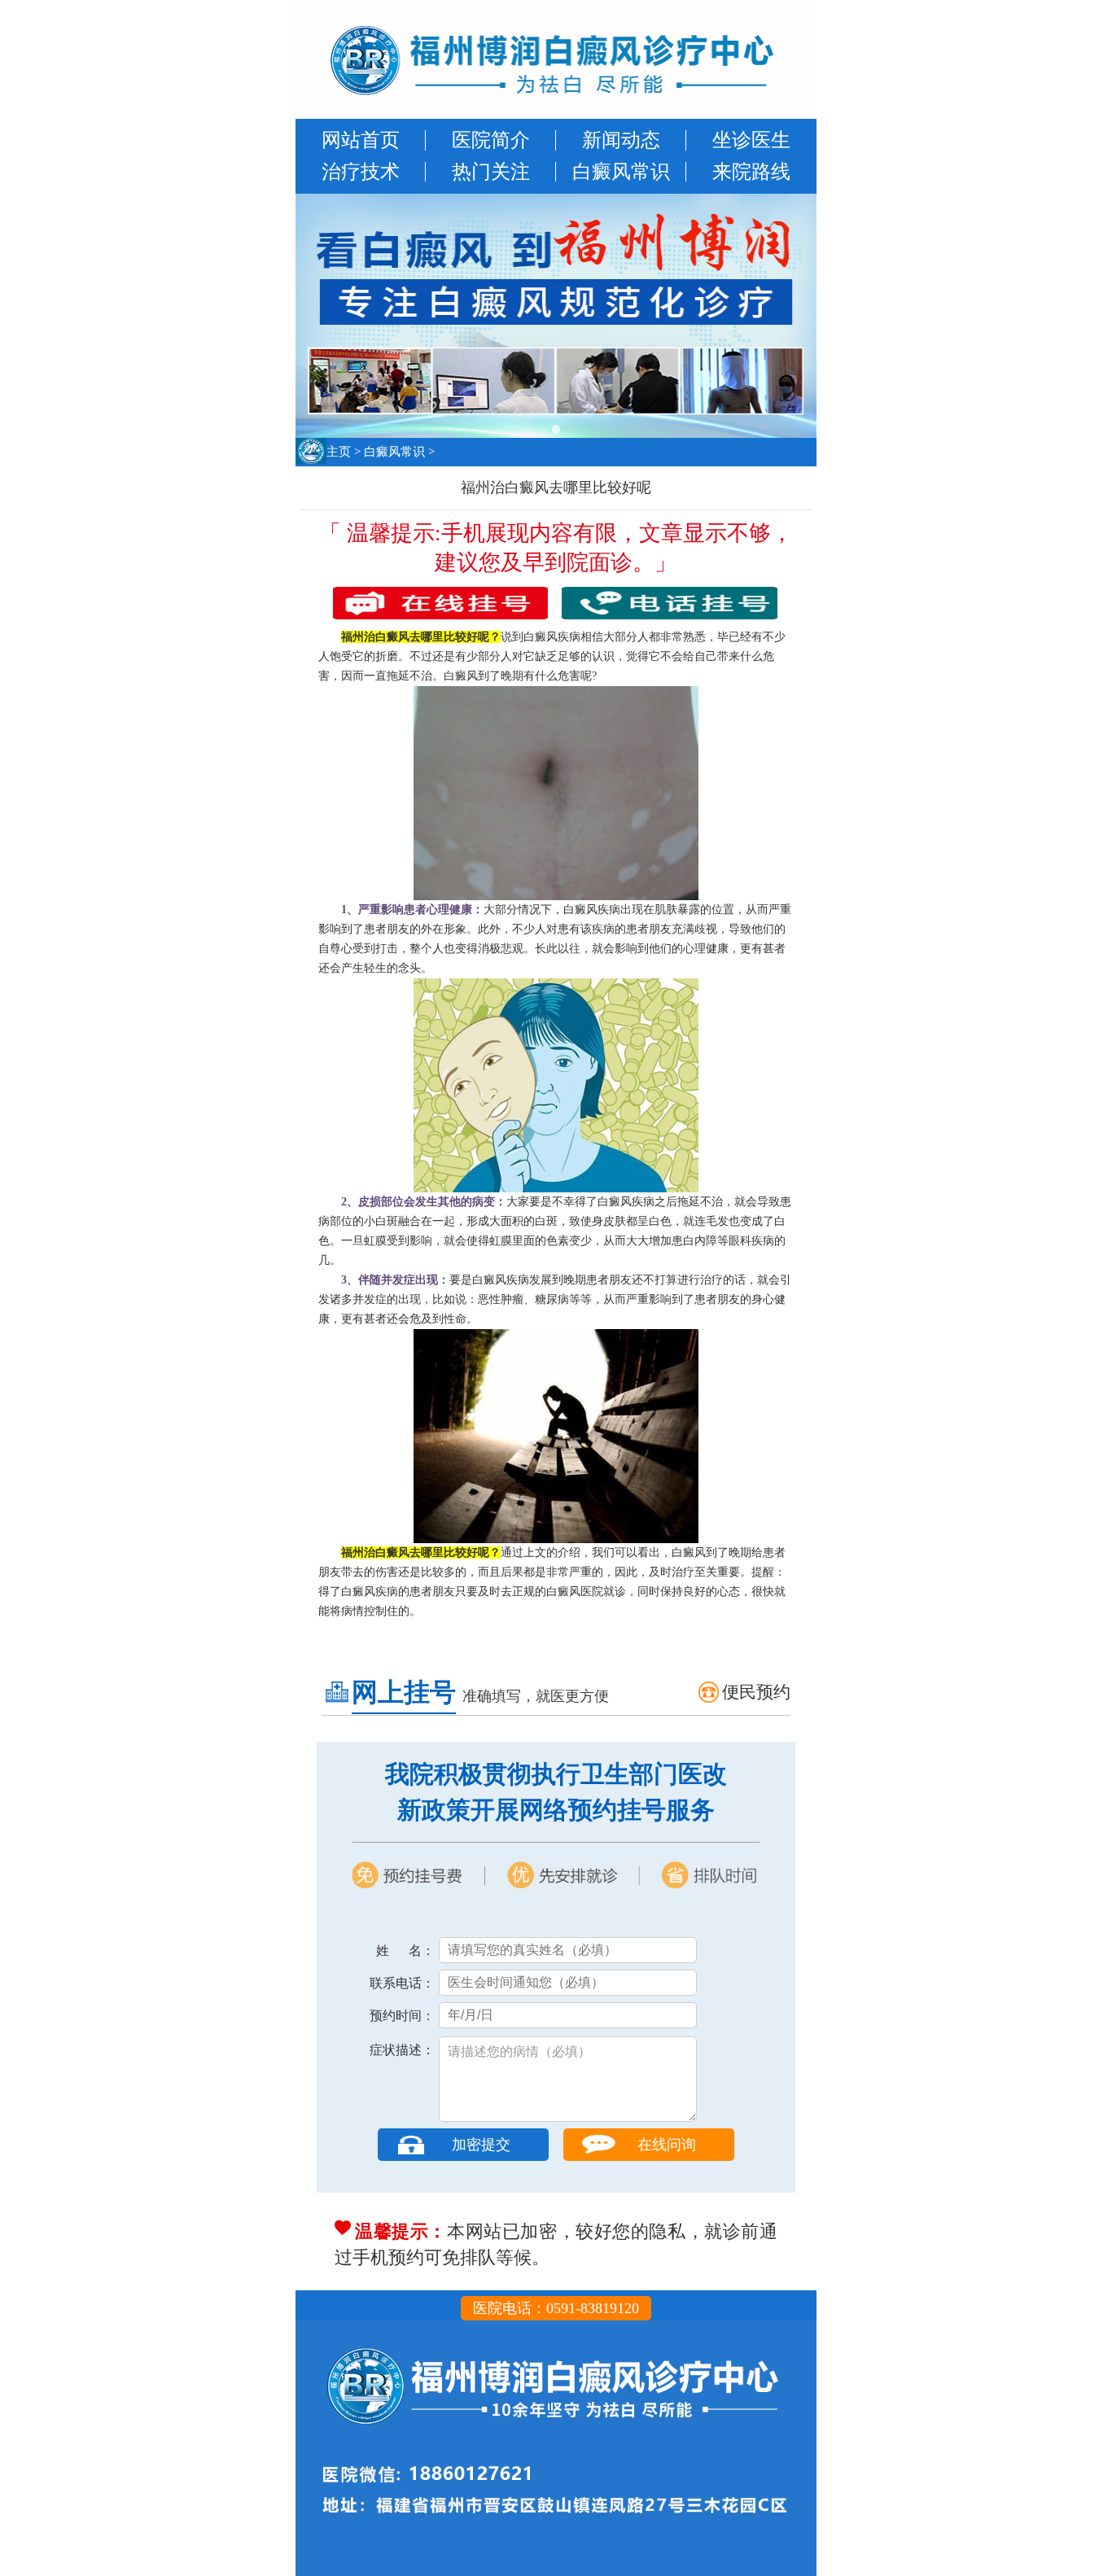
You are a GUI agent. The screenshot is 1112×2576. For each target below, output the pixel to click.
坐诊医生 (751, 140)
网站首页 (361, 140)
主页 (339, 452)
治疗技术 (361, 172)
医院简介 (491, 140)
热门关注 (491, 172)
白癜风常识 (621, 172)
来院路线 (751, 172)
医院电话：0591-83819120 (556, 2308)
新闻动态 (621, 140)
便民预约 (756, 1692)
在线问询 (667, 2145)
